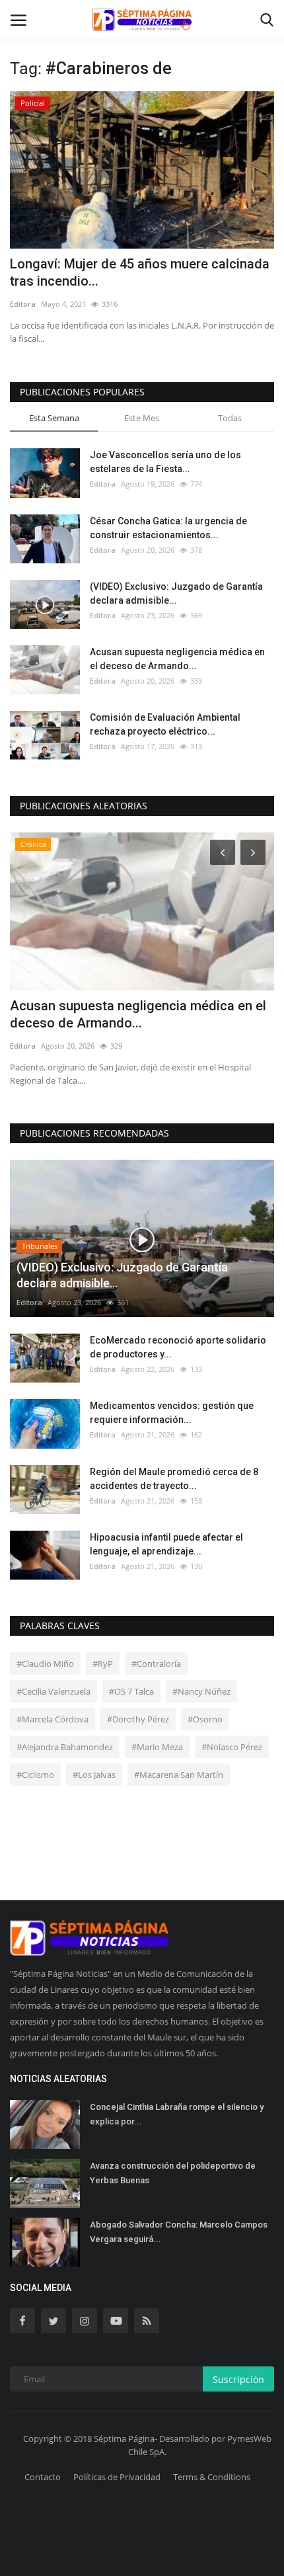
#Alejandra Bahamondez (65, 1747)
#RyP (103, 1664)
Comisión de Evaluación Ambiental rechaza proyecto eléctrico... (165, 724)
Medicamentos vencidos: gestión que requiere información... (172, 1413)
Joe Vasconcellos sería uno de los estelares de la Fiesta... (165, 462)
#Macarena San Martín (179, 1775)
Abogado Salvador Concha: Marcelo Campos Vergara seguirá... (179, 2232)
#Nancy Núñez (201, 1691)
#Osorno (205, 1719)
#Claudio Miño (45, 1664)
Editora (23, 304)
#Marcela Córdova (53, 1719)
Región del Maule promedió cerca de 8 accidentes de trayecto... (174, 1479)
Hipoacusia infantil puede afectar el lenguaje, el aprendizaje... (166, 1544)
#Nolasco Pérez (232, 1747)
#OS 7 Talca (131, 1691)
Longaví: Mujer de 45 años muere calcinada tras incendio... (140, 272)
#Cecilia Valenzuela (53, 1691)
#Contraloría (156, 1664)
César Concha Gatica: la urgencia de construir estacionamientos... (168, 528)
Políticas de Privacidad (117, 2477)
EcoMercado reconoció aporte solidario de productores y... (178, 1347)
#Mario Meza (157, 1747)
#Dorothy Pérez (138, 1719)
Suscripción (238, 2379)
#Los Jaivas (94, 1775)
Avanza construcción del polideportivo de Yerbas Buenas (173, 2173)
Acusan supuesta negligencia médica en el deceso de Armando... (177, 659)
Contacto (43, 2477)
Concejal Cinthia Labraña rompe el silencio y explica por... (177, 2114)
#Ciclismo (35, 1775)
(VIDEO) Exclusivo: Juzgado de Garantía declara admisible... (176, 593)
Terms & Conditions (212, 2477)
